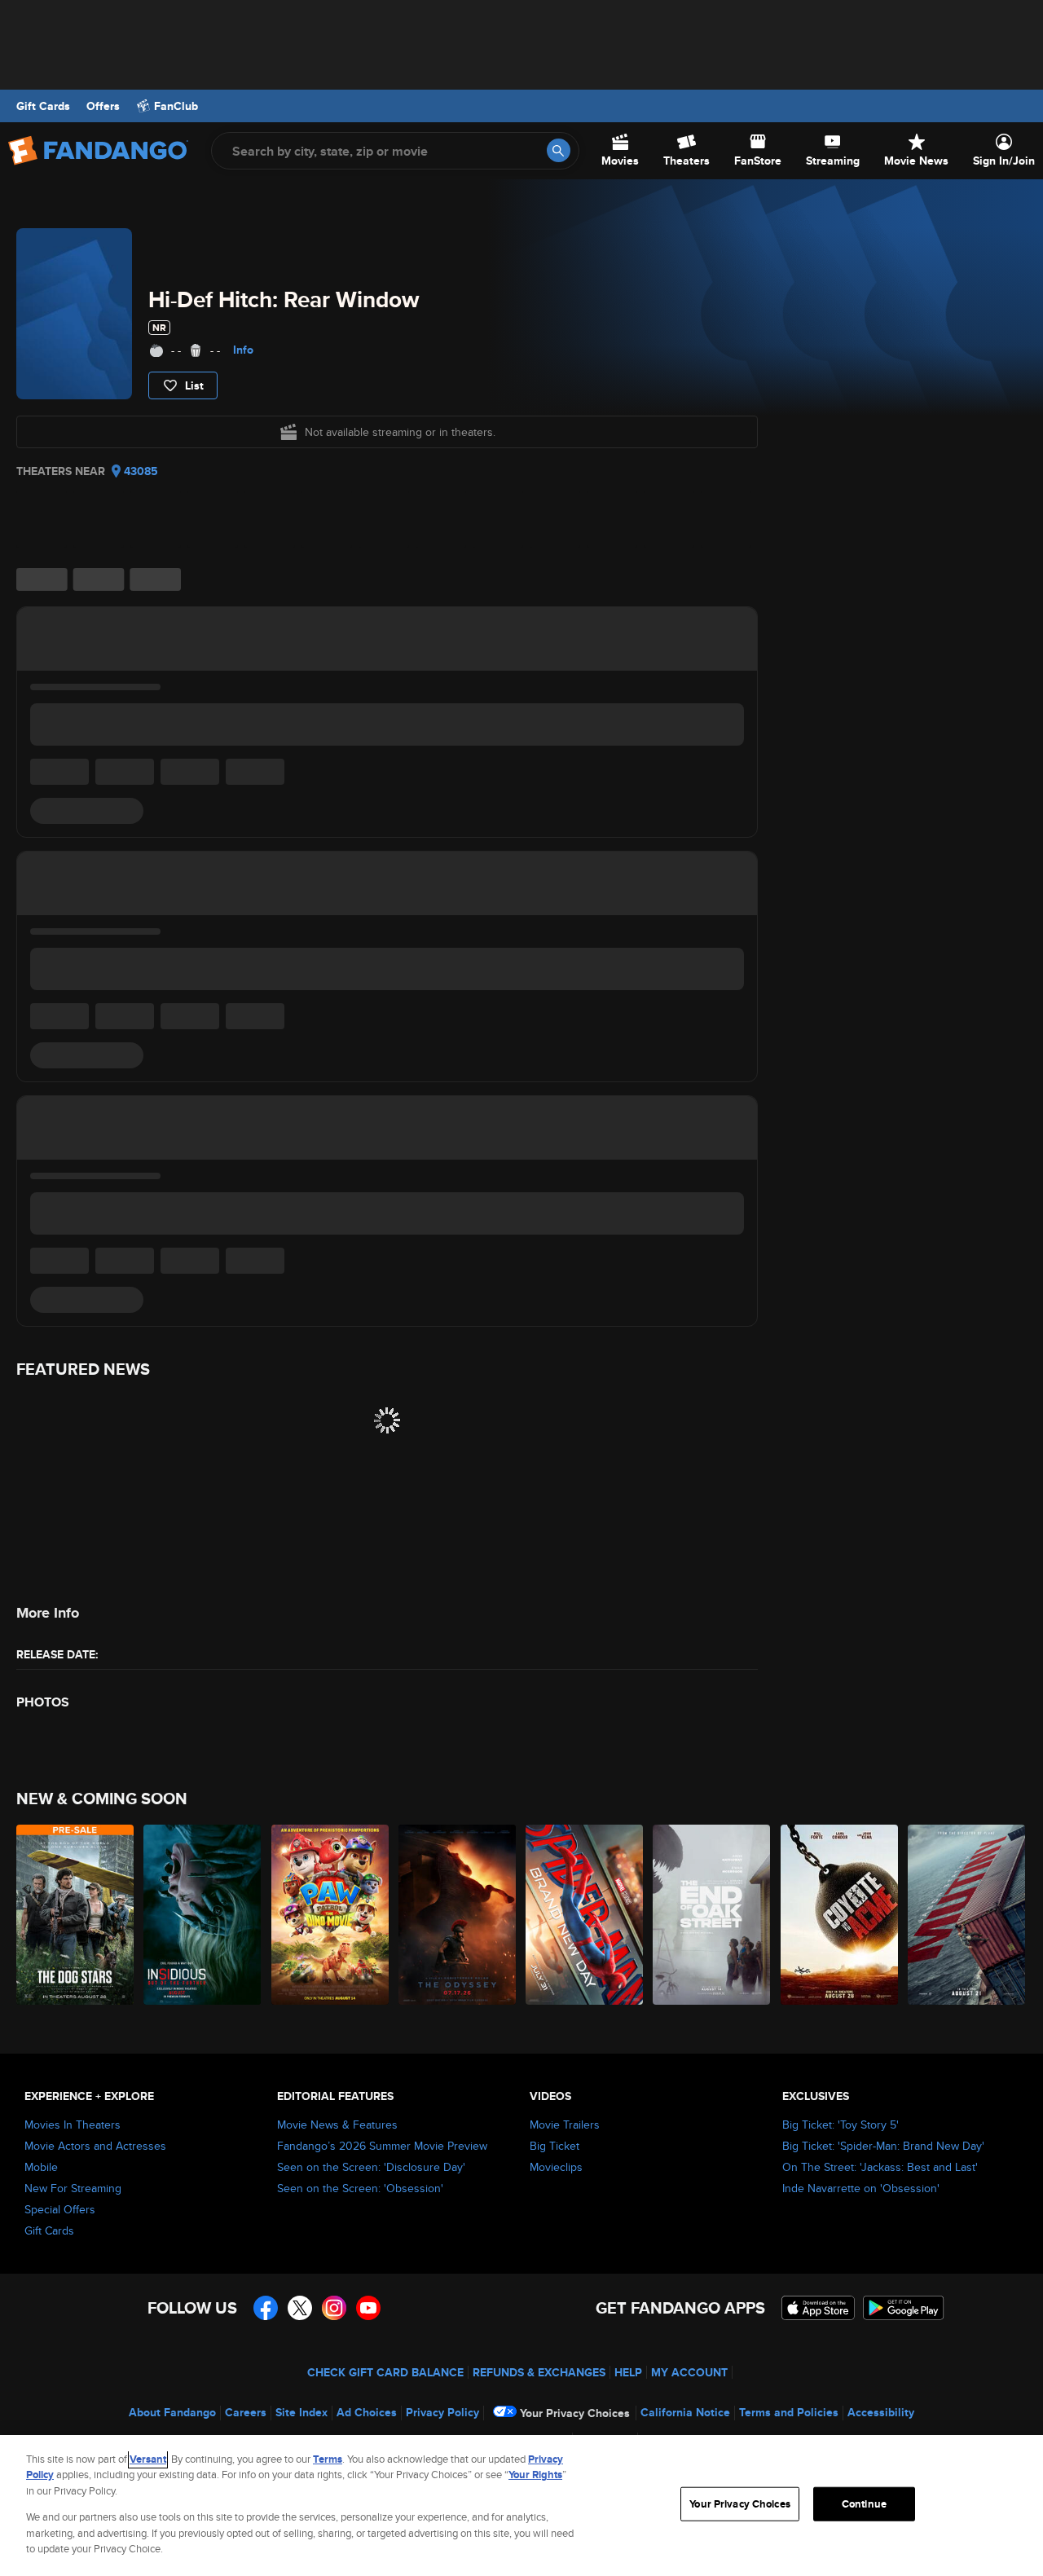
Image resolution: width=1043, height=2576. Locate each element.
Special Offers (60, 2209)
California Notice (685, 2412)
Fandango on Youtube (368, 2308)
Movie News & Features (337, 2125)
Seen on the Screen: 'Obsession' (360, 2188)
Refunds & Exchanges (539, 2372)
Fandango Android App (904, 2308)
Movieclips (556, 2167)
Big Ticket (555, 2146)
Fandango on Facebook (266, 2308)
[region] (521, 2506)
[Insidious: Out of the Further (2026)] (203, 1915)
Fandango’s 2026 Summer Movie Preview (382, 2146)
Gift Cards (43, 106)
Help (628, 2372)
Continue (864, 2504)
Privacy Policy (442, 2412)
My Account (689, 2372)
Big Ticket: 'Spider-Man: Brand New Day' (883, 2146)
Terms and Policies (789, 2412)
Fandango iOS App (818, 2308)
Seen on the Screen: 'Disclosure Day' (371, 2167)
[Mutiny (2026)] (967, 1915)
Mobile (41, 2167)
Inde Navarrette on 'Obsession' (861, 2188)
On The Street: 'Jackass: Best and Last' (880, 2167)
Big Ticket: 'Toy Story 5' (841, 2125)
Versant (148, 2459)
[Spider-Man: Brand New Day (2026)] (585, 1915)
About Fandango (172, 2412)
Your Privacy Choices (575, 2413)
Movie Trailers (565, 2125)
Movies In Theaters (73, 2125)
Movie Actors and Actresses (95, 2146)
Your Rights (535, 2475)
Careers (246, 2412)
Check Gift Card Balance (385, 2372)
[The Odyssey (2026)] (458, 1915)
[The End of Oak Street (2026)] (712, 1915)
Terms (328, 2459)
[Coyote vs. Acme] (840, 1915)
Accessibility (881, 2412)
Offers (103, 106)
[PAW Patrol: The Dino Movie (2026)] (331, 1915)
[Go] (559, 150)
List (194, 385)
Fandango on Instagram (334, 2308)
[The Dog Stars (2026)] (76, 1915)
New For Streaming (73, 2188)
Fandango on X (300, 2308)
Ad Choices (367, 2412)
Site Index (301, 2412)
